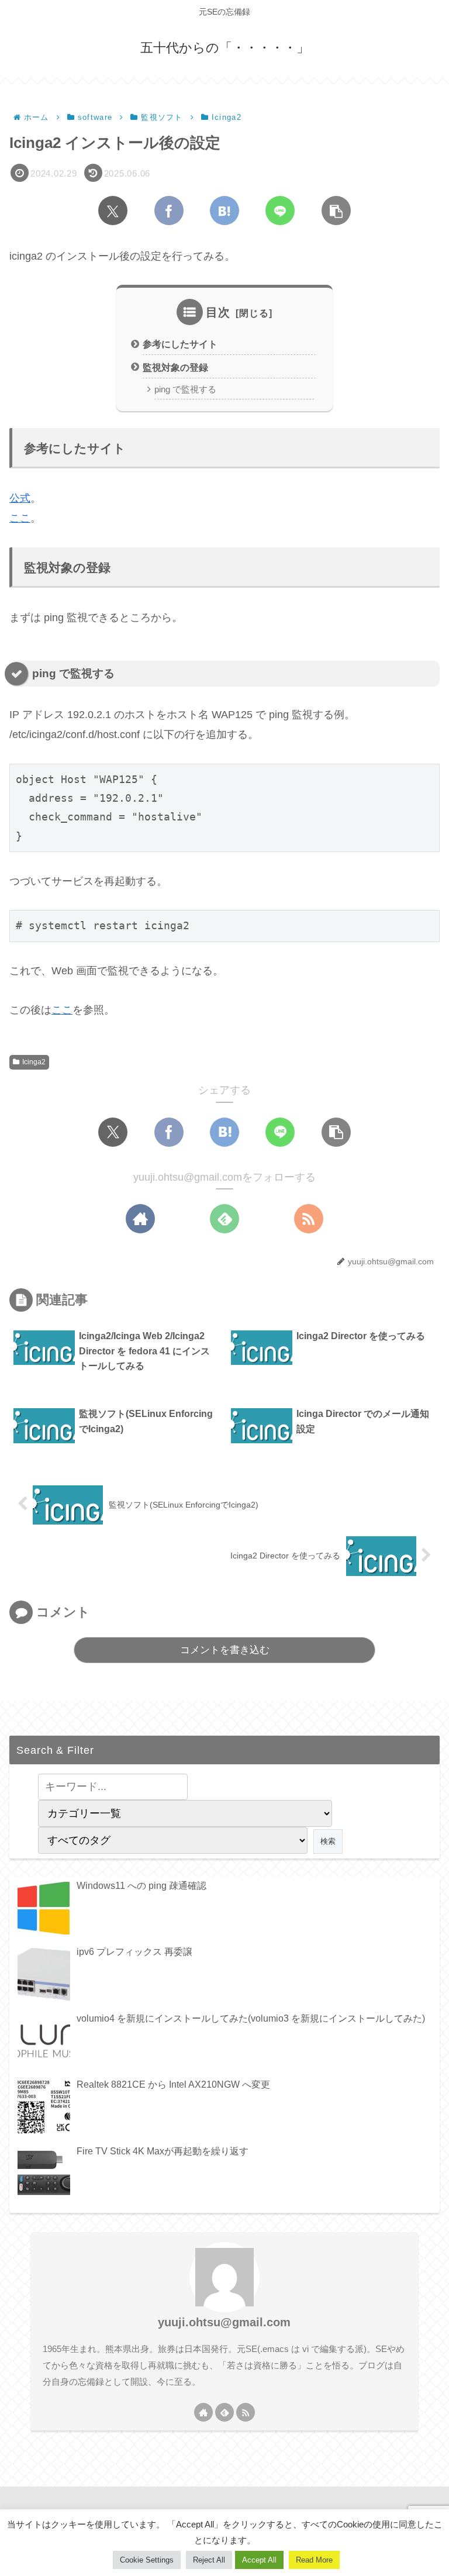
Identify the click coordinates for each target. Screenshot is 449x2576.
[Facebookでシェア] (169, 211)
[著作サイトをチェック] (140, 1219)
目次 (218, 312)
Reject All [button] (209, 2560)
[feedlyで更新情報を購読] (224, 1219)
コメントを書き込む (225, 1650)
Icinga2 (34, 1062)
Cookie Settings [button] (147, 2560)
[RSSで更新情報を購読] (309, 1219)
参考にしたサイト (180, 344)
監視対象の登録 (175, 367)
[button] (336, 211)
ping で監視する (185, 389)
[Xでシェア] (113, 211)
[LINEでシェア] (280, 211)
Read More (314, 2560)
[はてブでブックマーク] (224, 211)
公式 (20, 498)
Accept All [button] (259, 2560)
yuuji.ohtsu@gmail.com (224, 2322)
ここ (20, 518)
